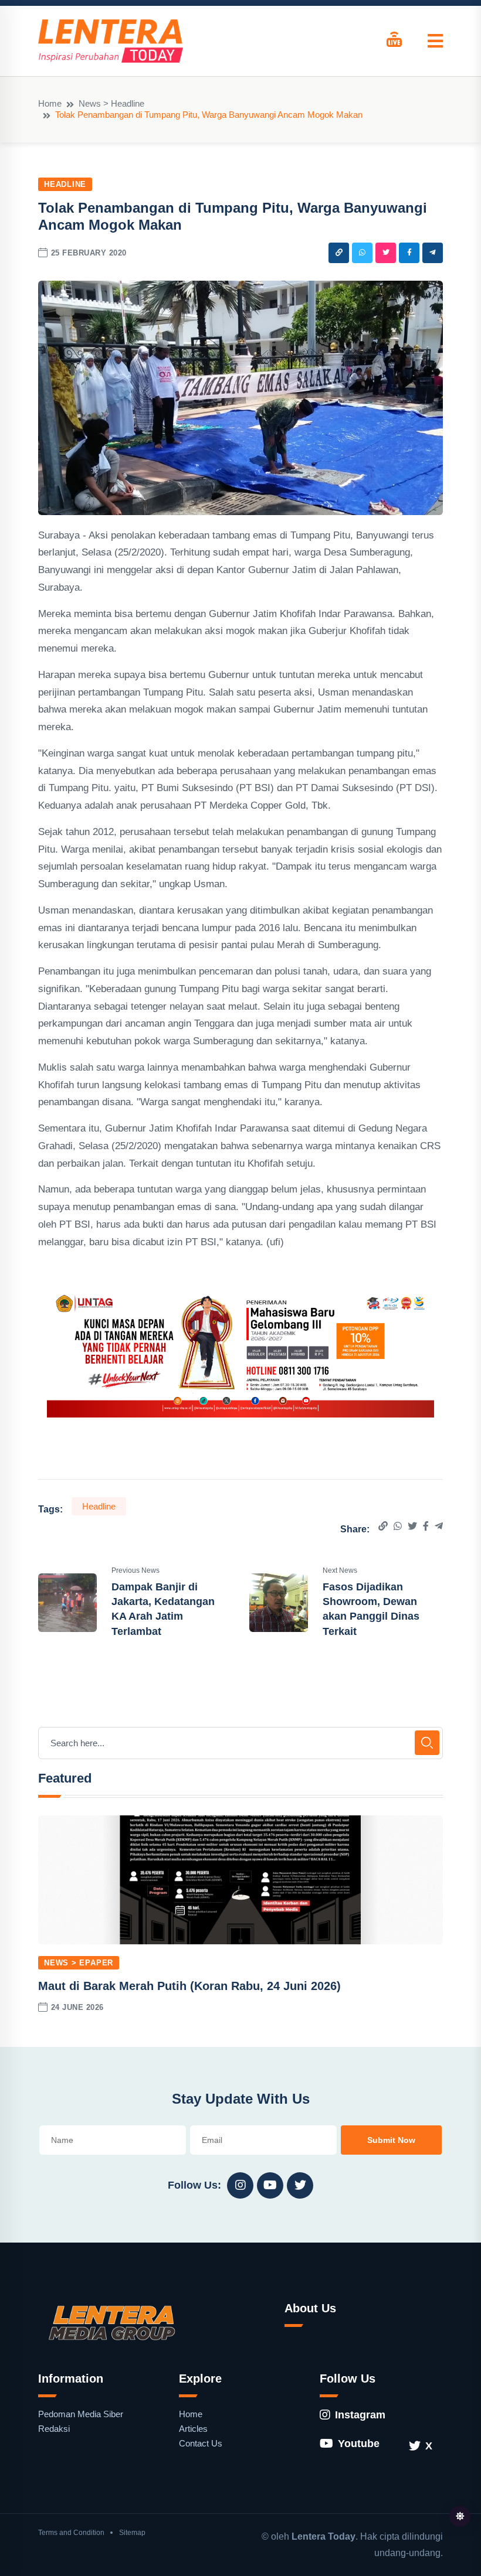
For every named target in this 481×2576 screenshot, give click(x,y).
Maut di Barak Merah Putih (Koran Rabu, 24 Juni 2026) (189, 1986)
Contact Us (201, 2443)
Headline (65, 184)
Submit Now (391, 2140)
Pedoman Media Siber (81, 2414)
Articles (193, 2429)
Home (50, 103)
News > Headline (111, 103)
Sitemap (132, 2533)
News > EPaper (79, 1963)
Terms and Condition (71, 2533)
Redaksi (54, 2429)
